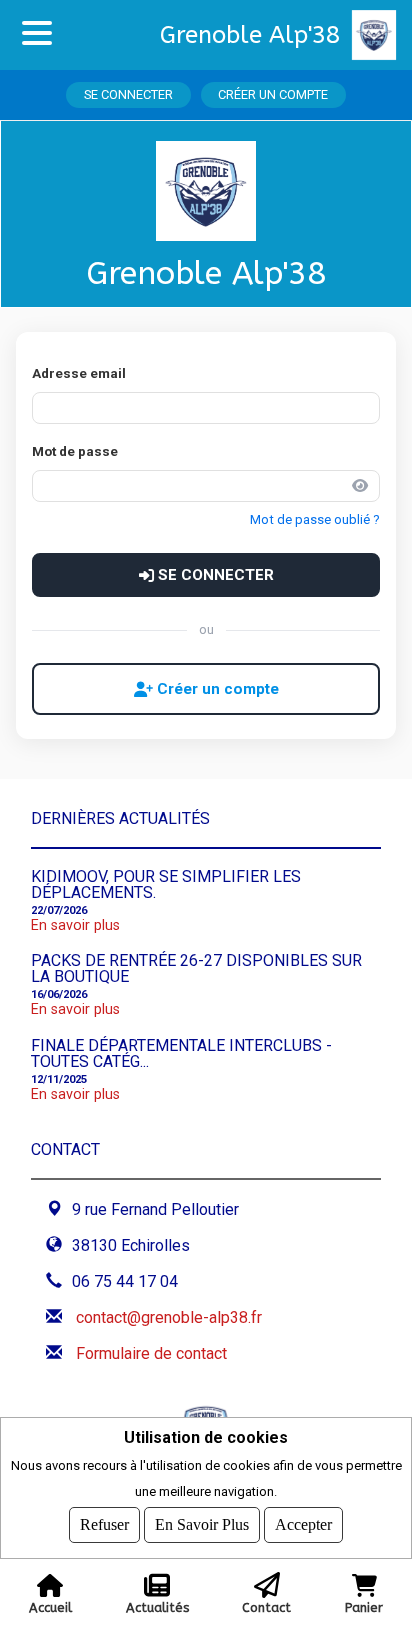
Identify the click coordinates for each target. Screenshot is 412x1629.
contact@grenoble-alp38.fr (169, 1317)
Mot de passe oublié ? (315, 519)
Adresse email (79, 373)
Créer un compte (273, 94)
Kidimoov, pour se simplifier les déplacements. (166, 884)
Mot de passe (75, 451)
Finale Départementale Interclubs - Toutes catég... (181, 1053)
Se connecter (128, 94)
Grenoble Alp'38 (250, 35)
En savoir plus (75, 925)
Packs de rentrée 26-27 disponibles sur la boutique (196, 968)
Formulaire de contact (151, 1353)
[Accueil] (382, 35)
